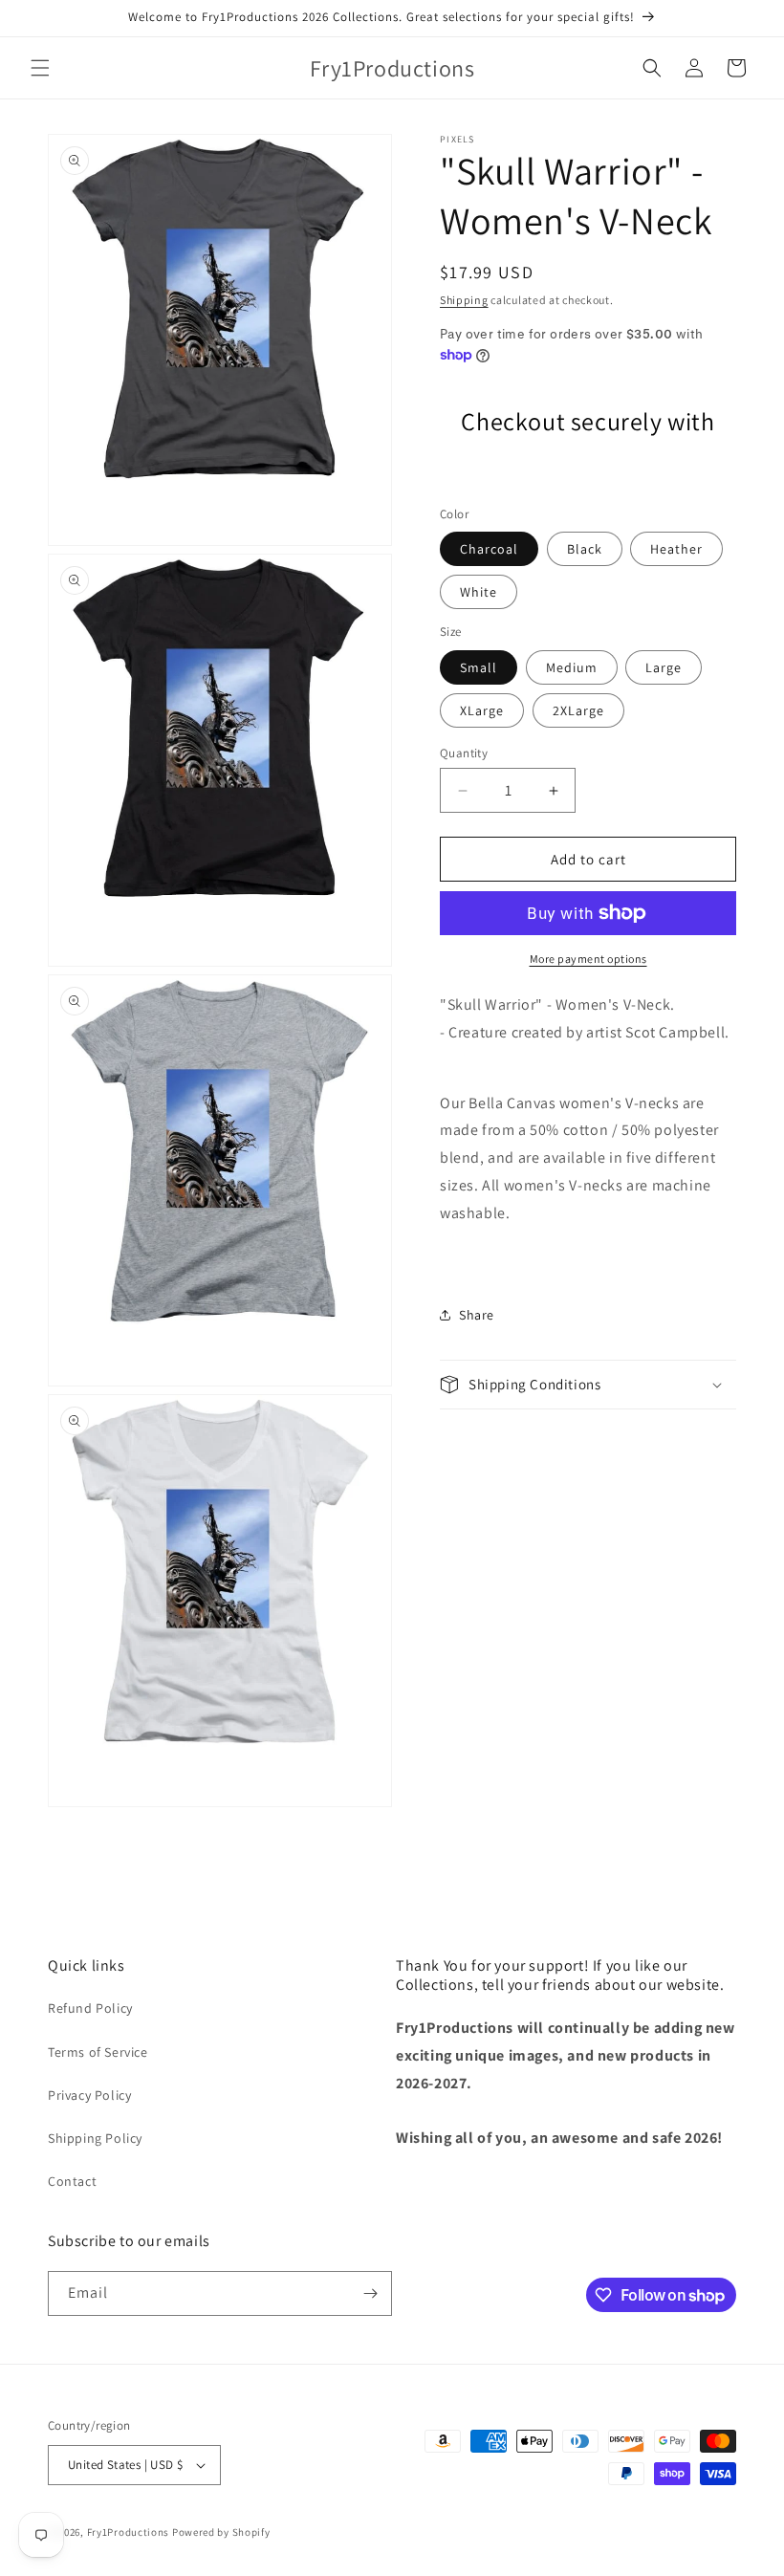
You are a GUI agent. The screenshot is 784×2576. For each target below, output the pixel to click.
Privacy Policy (89, 2095)
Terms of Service (98, 2052)
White (479, 592)
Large (664, 667)
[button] (40, 68)
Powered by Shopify (221, 2532)
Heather (676, 549)
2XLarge (578, 710)
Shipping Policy (95, 2138)
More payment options (588, 959)
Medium (572, 667)
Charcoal (489, 549)
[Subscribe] (370, 2293)
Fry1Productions (129, 2532)
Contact (72, 2181)
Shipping (464, 300)
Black (585, 549)
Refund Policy (90, 2008)
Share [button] (477, 1315)
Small (479, 667)
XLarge (482, 710)
